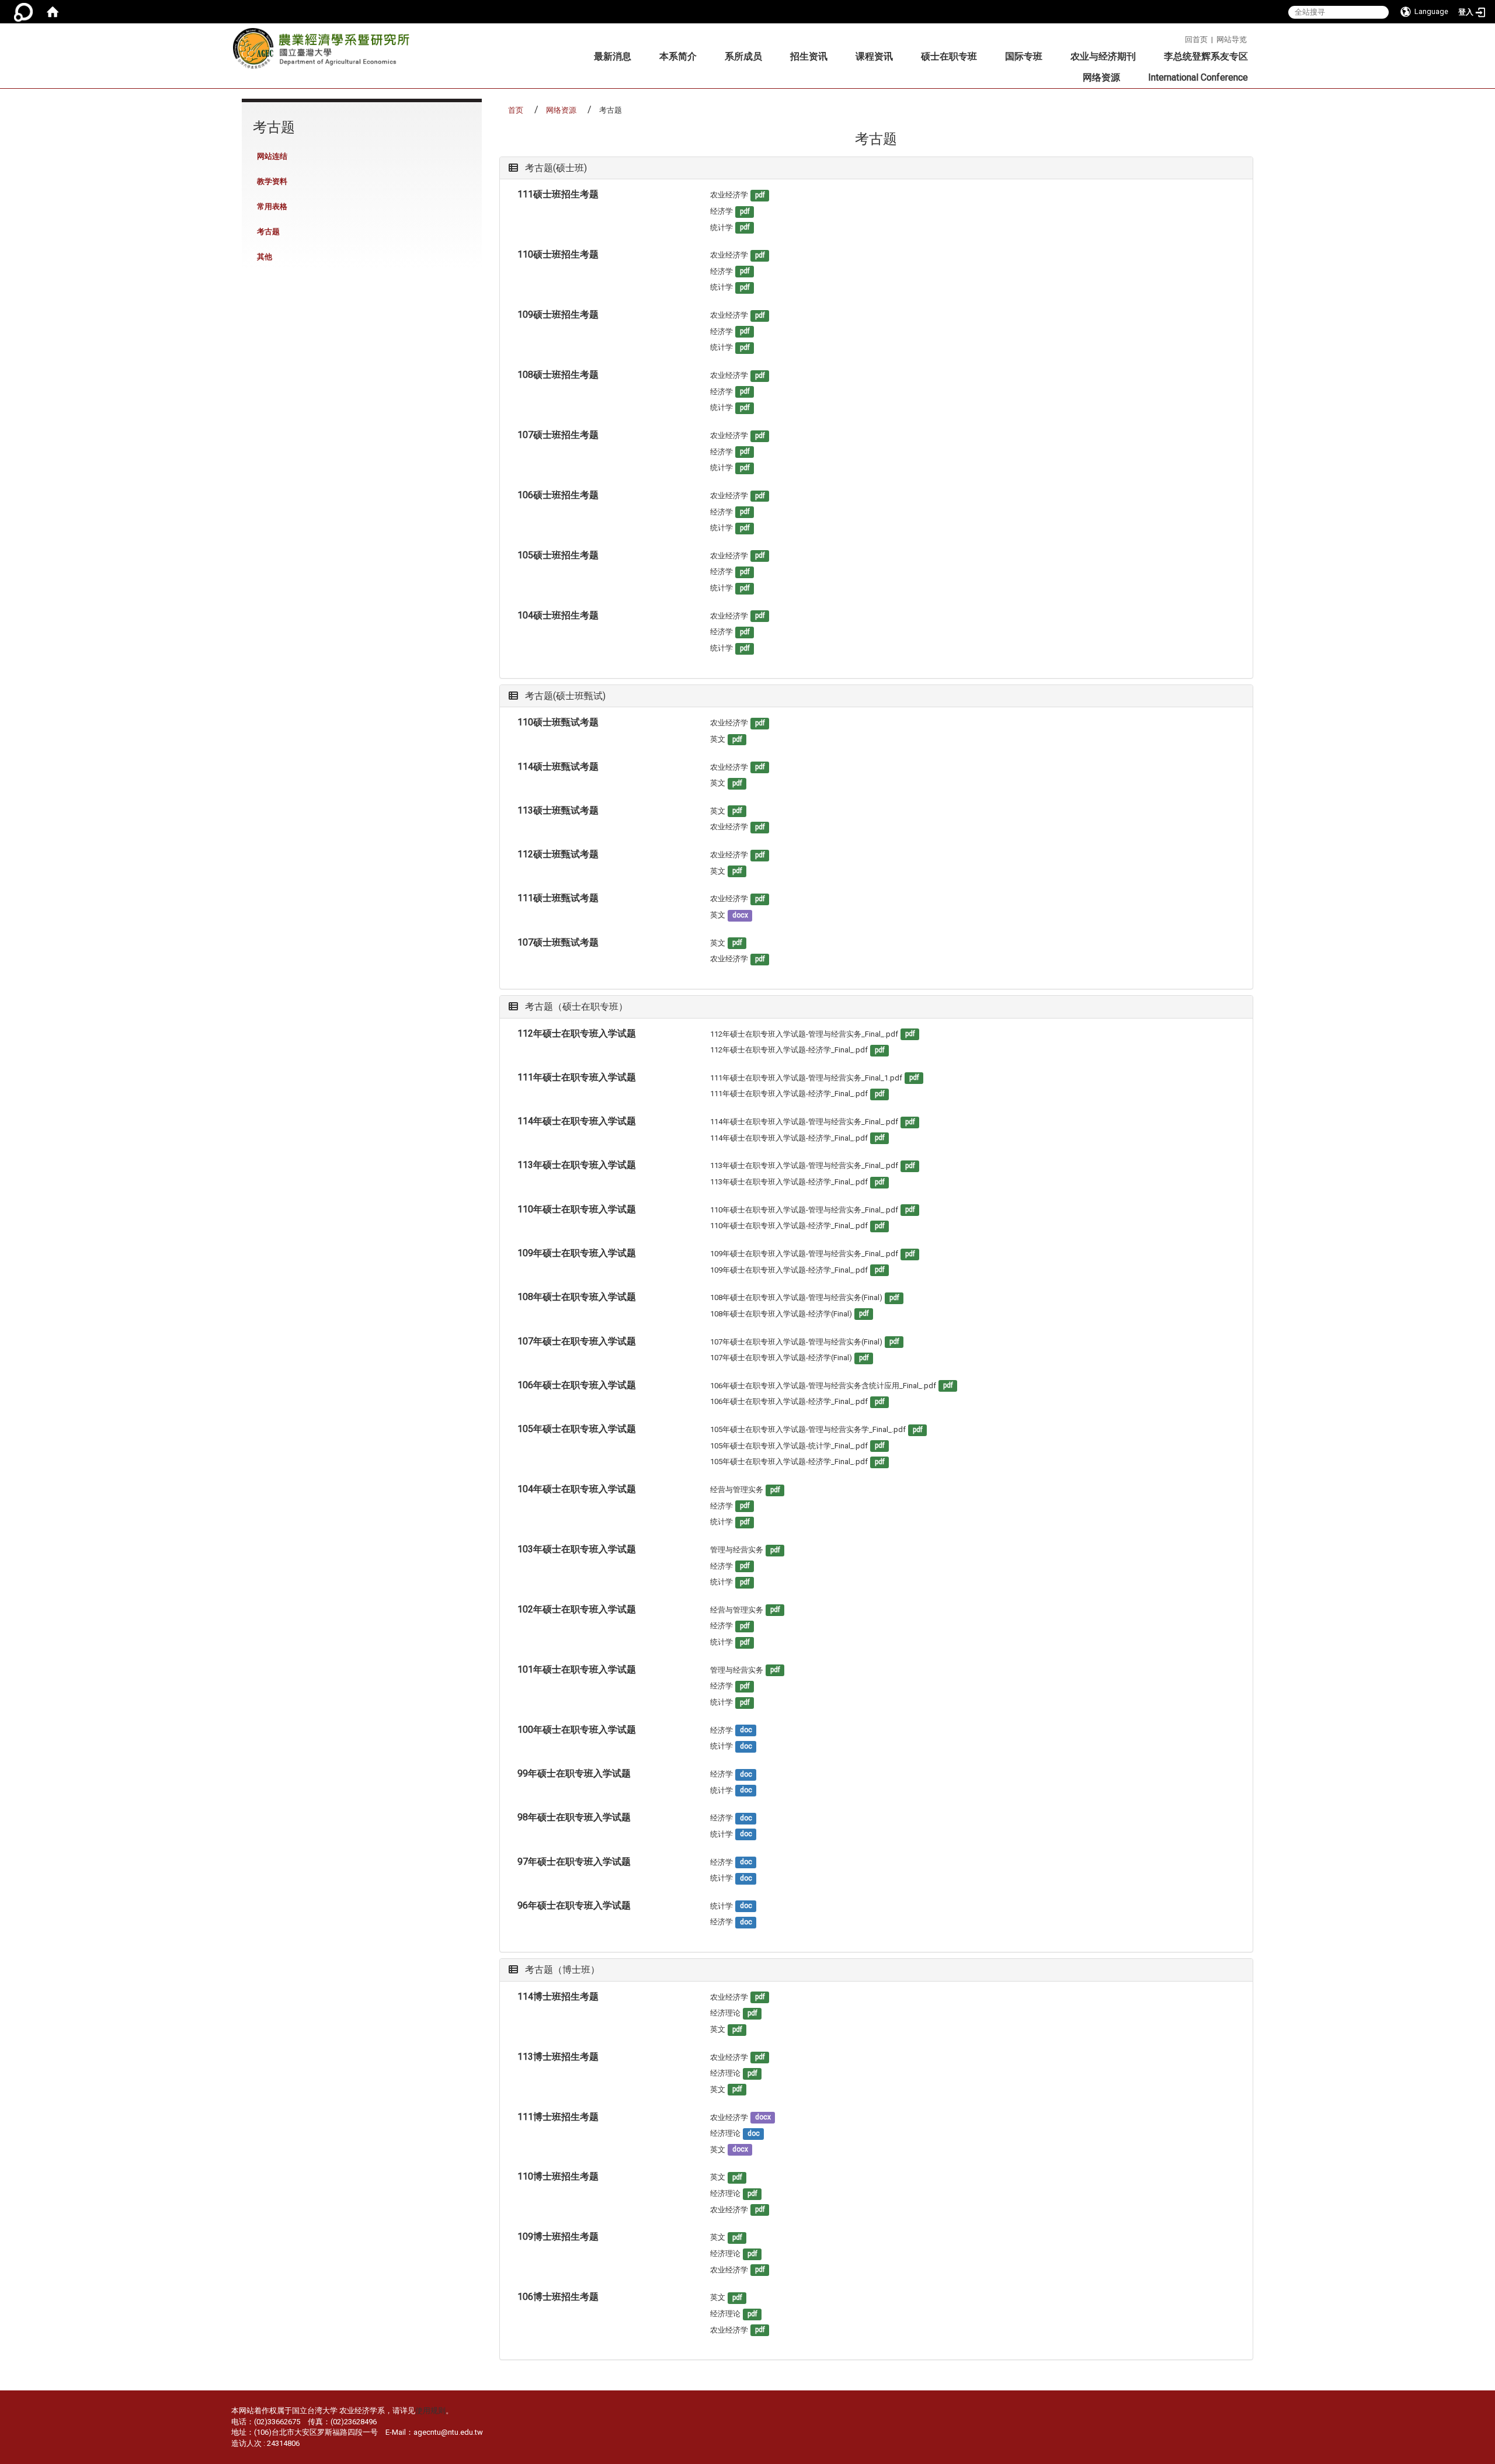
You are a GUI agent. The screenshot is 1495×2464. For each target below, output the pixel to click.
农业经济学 (729, 195)
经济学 (722, 211)
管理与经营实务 (737, 1550)
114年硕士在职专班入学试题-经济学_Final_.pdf (789, 1138)
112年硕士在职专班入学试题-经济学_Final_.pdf (789, 1050)
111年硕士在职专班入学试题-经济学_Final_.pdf (789, 1094)
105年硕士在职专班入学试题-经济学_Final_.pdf (789, 1462)
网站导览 (1232, 39)
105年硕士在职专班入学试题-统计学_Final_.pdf (789, 1446)
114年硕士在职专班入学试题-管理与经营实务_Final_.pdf (804, 1122)
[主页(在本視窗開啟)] (325, 52)
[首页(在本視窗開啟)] (53, 12)
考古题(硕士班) (555, 168)
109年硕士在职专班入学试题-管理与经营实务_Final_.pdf (804, 1254)
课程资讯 (874, 56)
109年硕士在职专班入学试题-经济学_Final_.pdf (789, 1270)
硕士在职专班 (949, 56)
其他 (265, 257)
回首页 (1196, 39)
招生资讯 (809, 56)
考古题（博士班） (561, 1970)
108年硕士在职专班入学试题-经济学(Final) (781, 1314)
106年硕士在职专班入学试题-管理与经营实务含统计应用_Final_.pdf (823, 1386)
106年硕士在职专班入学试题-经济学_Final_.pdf (789, 1401)
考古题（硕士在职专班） (575, 1007)
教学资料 (272, 181)
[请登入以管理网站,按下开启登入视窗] (23, 12)
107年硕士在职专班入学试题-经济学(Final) (781, 1358)
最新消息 (613, 56)
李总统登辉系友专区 (1206, 56)
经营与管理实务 (737, 1490)
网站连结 (272, 156)
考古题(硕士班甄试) (564, 696)
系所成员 (743, 56)
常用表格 (272, 206)
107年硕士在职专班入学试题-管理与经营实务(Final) (796, 1342)
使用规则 (430, 2411)
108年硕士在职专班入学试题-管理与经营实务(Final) (796, 1297)
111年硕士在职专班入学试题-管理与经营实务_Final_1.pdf (806, 1078)
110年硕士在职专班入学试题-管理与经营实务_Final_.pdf (804, 1210)
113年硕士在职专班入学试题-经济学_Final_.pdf (789, 1182)
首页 (516, 110)
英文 (718, 739)
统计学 (722, 227)
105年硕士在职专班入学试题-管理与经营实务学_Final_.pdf (808, 1429)
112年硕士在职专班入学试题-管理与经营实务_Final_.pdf (804, 1034)
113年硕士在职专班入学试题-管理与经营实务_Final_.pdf (804, 1165)
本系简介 (678, 56)
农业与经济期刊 (1103, 56)
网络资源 (1101, 77)
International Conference (1198, 77)
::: (1181, 38)
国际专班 (1024, 56)
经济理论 (725, 2013)
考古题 (268, 232)
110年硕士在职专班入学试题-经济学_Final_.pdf (789, 1226)
